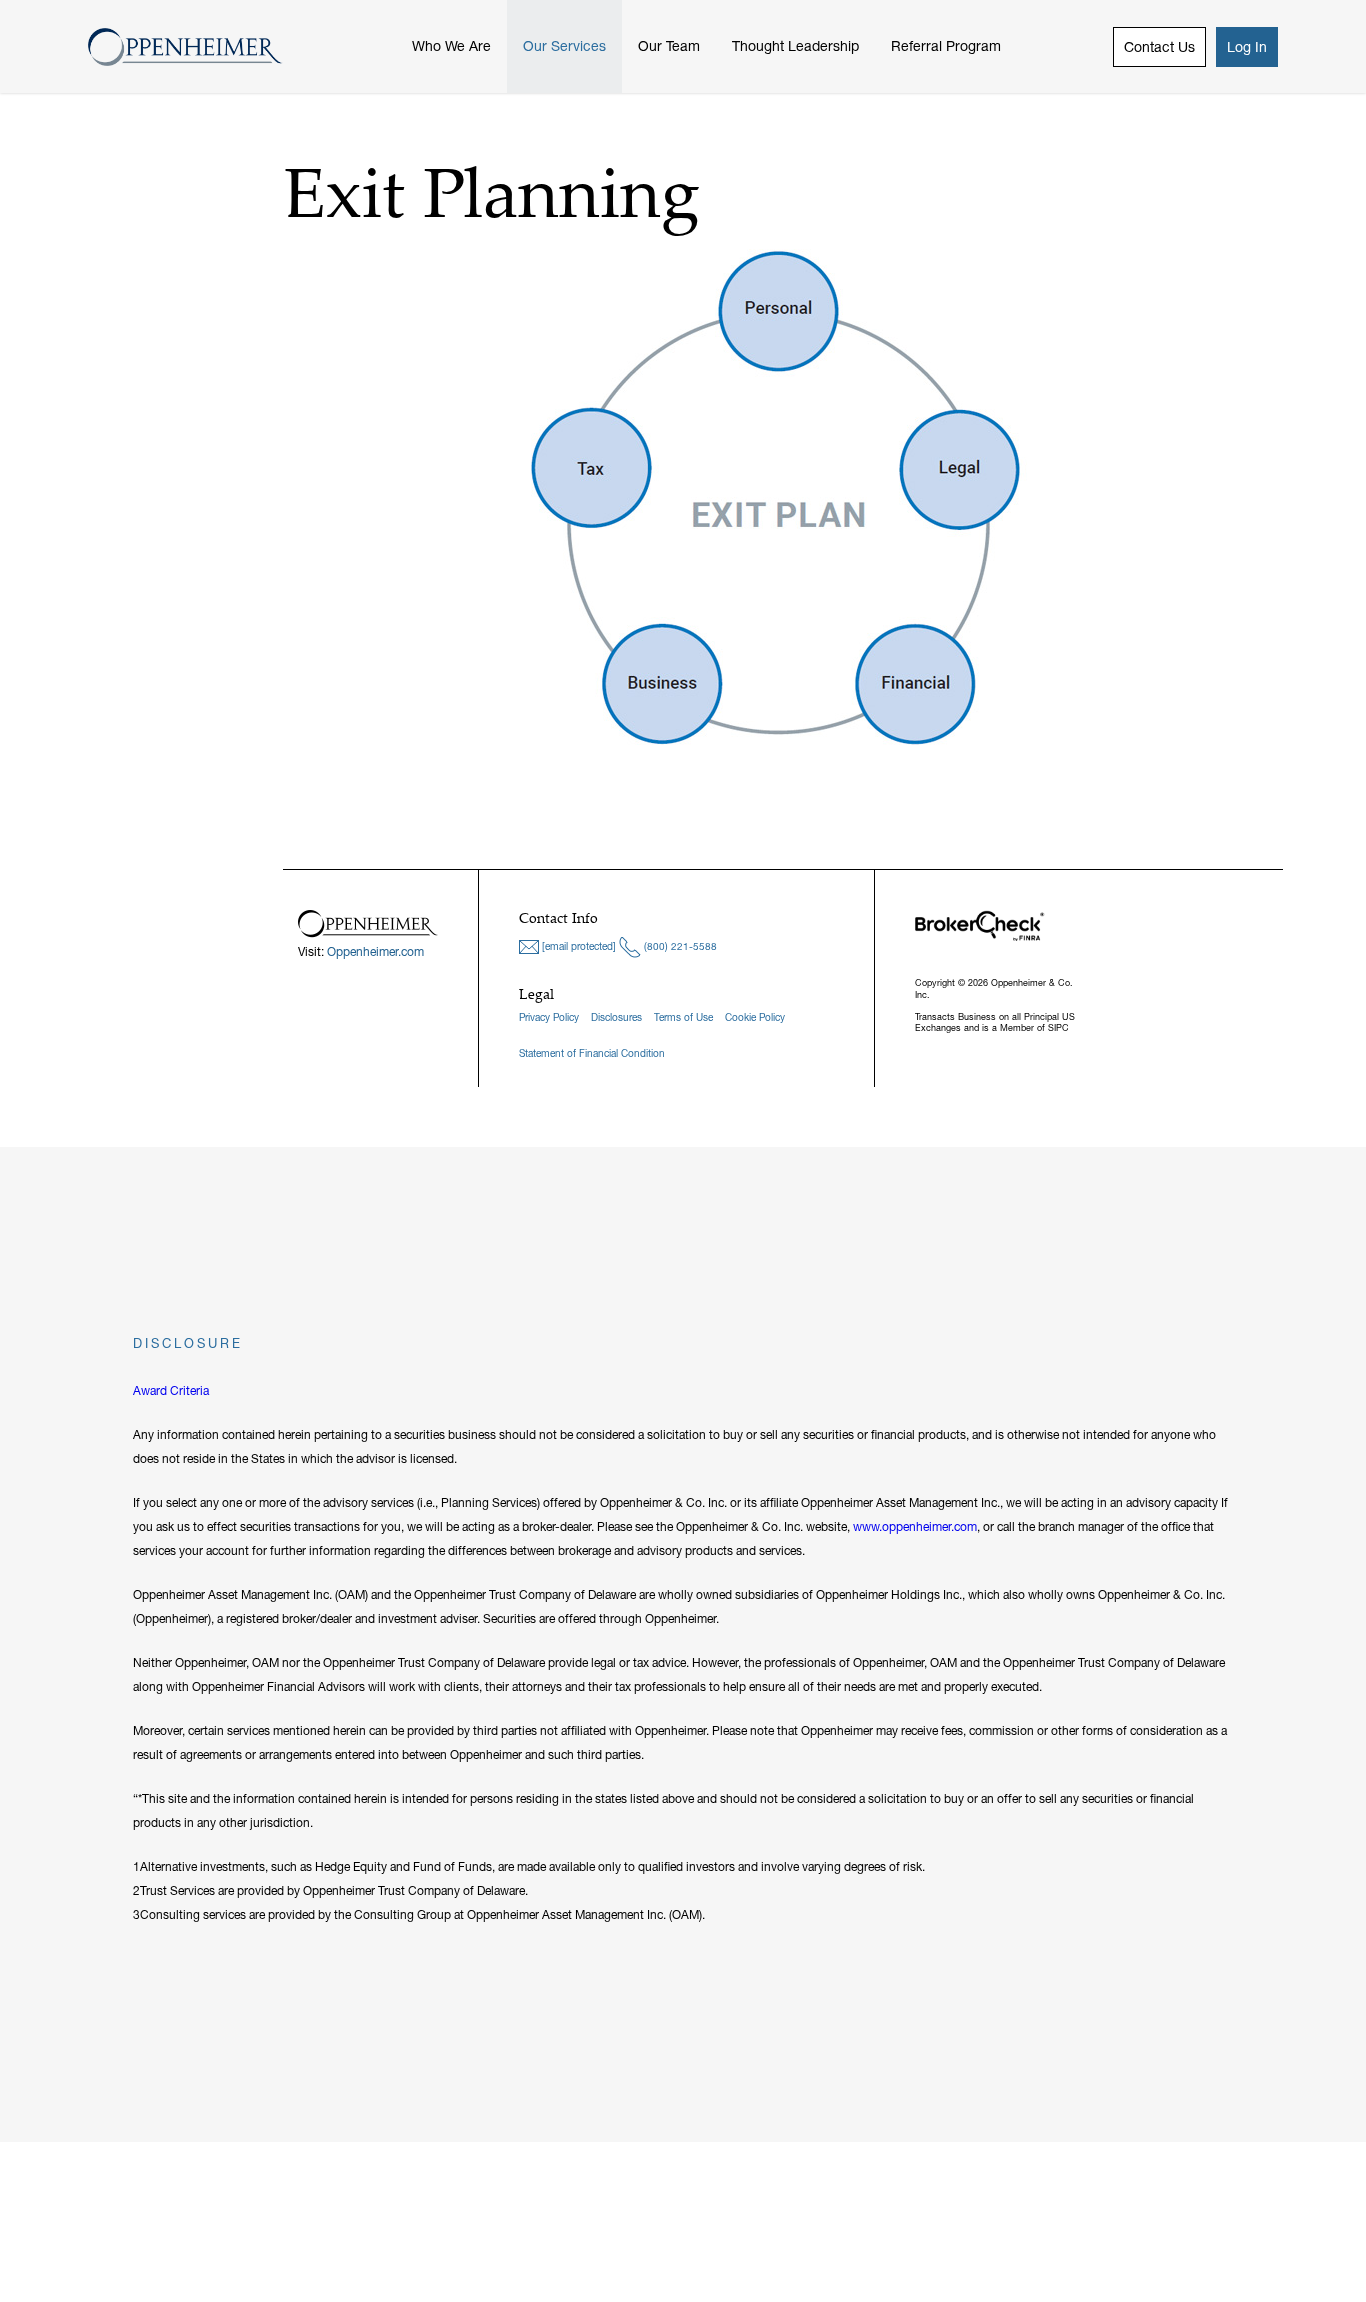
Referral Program (946, 46)
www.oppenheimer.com (915, 1526)
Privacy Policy (549, 1017)
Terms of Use (683, 1017)
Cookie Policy (755, 1017)
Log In (1247, 47)
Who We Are (451, 46)
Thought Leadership (795, 46)
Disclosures (616, 1017)
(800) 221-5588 (679, 946)
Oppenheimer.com (375, 951)
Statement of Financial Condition (592, 1053)
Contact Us (1159, 47)
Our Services (564, 46)
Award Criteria (171, 1390)
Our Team (669, 46)
